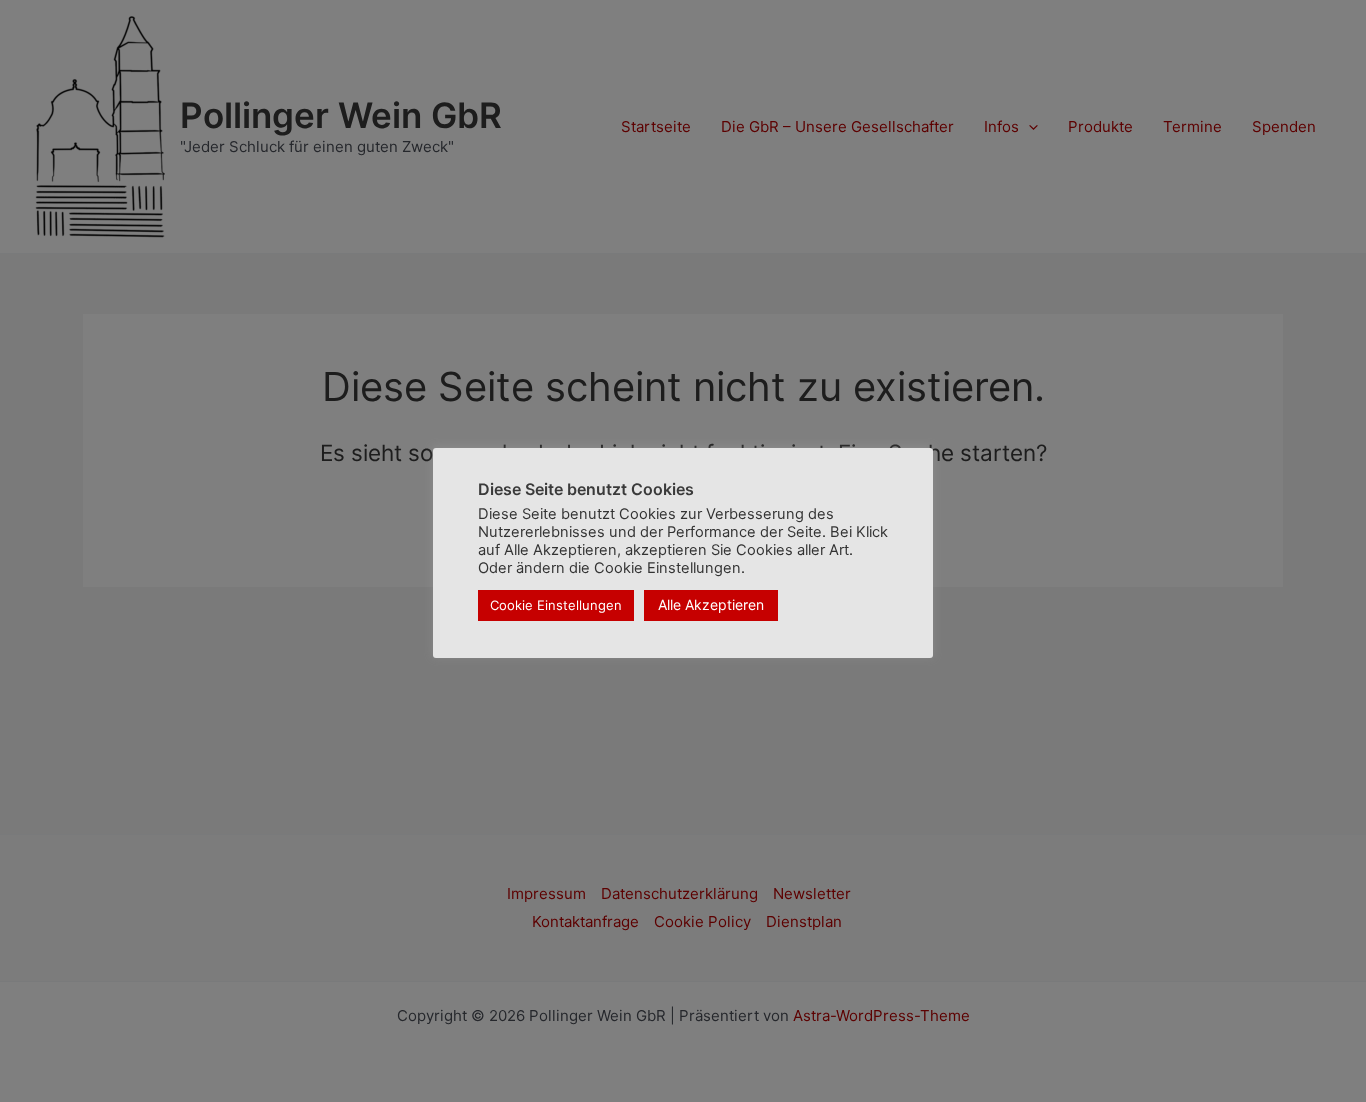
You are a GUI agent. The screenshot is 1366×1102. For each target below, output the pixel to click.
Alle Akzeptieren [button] (711, 604)
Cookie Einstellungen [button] (556, 605)
